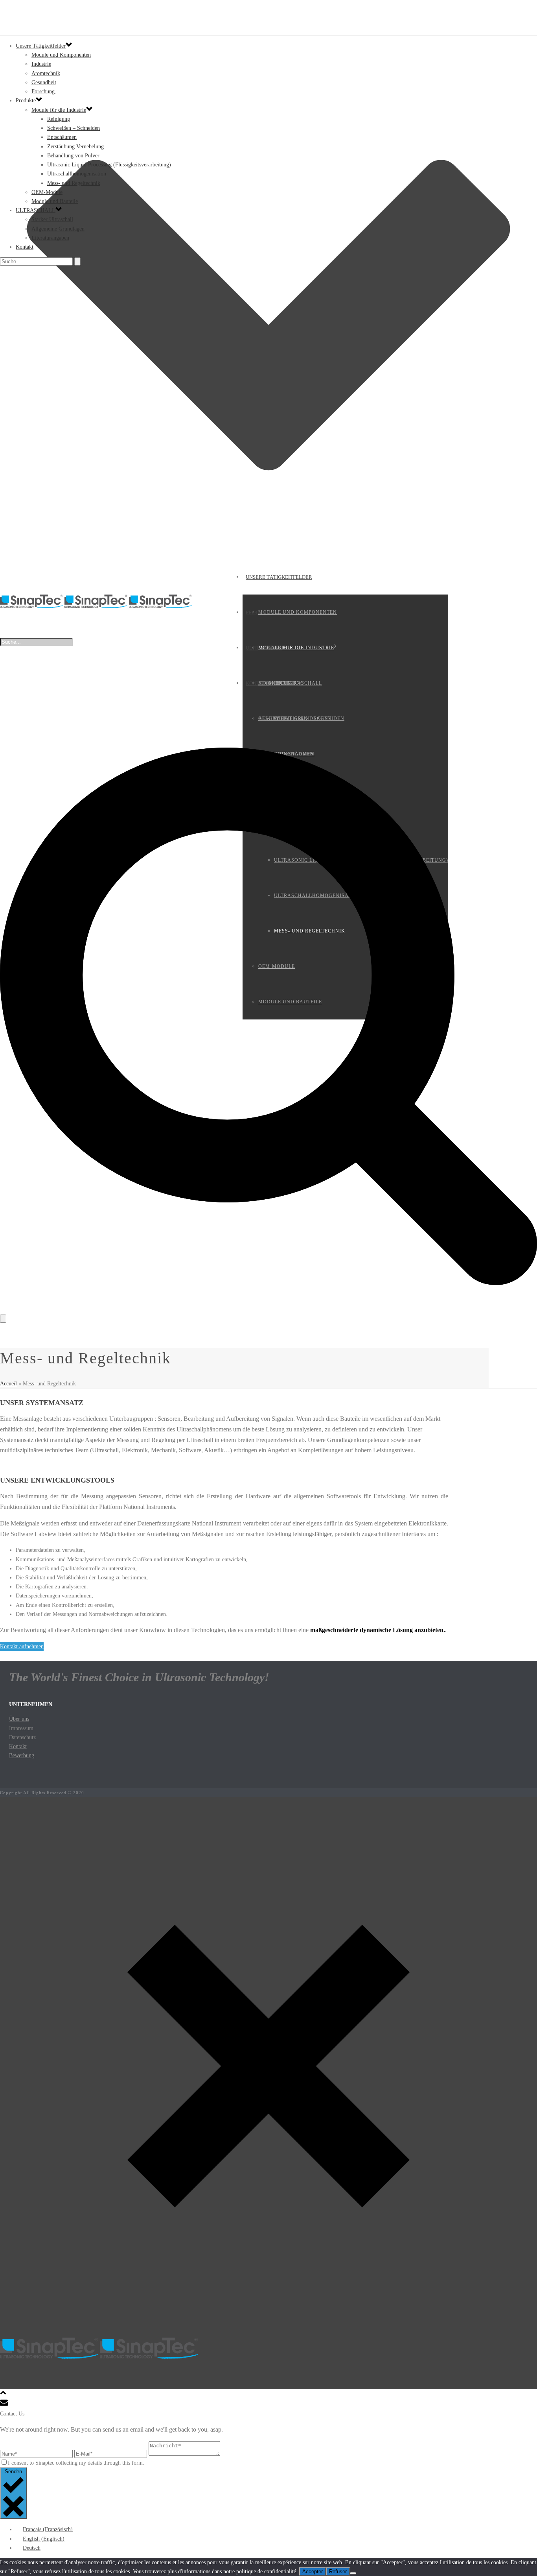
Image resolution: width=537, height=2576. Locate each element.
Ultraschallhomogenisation (77, 174)
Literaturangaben (50, 238)
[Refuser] (353, 2573)
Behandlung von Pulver (73, 156)
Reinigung (59, 119)
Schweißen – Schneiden (74, 128)
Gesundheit (44, 82)
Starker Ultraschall (290, 683)
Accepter (313, 2571)
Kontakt (257, 683)
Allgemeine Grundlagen (58, 229)
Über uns (19, 1719)
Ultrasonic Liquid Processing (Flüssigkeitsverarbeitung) (109, 165)
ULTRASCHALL (264, 648)
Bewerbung (22, 1755)
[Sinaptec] (96, 607)
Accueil (8, 1384)
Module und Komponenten (298, 612)
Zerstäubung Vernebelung (75, 147)
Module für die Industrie (296, 648)
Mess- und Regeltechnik (74, 183)
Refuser (338, 2571)
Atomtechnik (46, 73)
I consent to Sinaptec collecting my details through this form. (76, 2463)
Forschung (44, 91)
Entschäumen (62, 137)
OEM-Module (47, 192)
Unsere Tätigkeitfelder (279, 577)
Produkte (259, 612)
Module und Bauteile (55, 201)
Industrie (41, 64)
